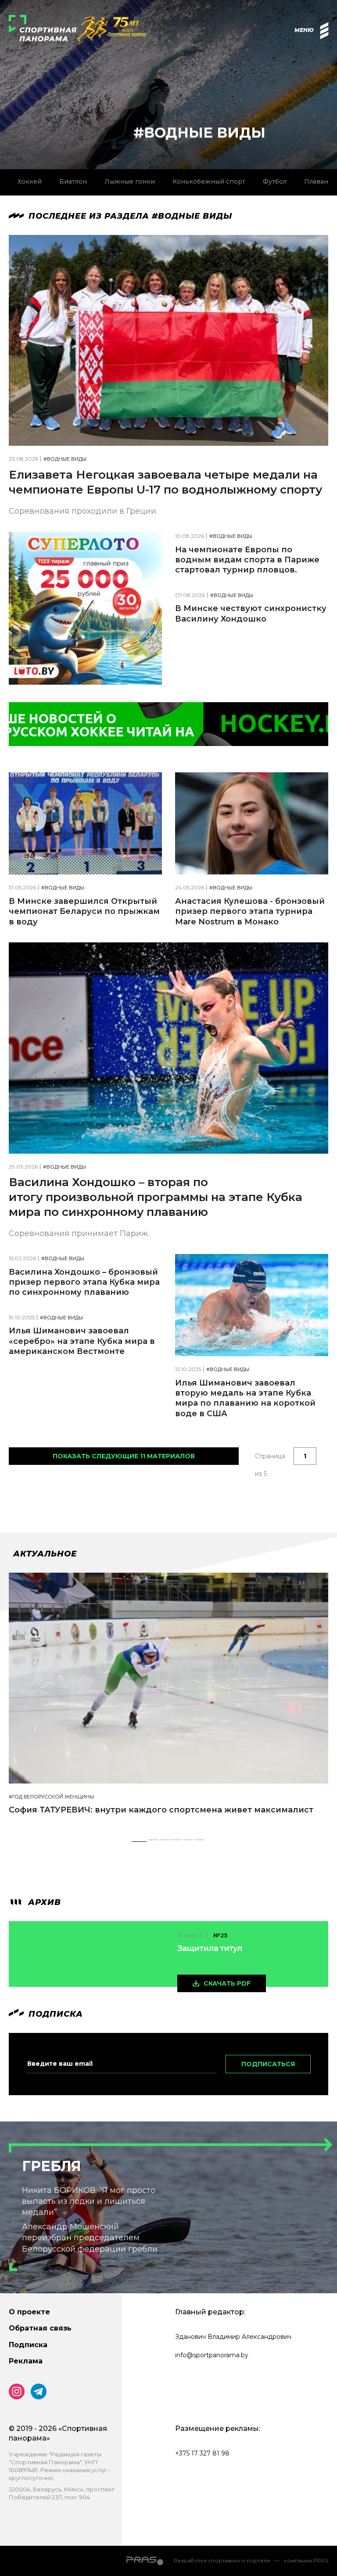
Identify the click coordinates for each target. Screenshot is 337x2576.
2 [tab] (154, 1842)
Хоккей (30, 181)
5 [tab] (188, 1842)
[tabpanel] (168, 1702)
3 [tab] (165, 1842)
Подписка (28, 2345)
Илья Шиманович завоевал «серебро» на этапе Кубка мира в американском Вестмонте (82, 1341)
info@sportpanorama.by (212, 2355)
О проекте (29, 2312)
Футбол (275, 181)
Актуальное (45, 1554)
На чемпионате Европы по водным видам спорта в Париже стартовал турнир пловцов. (247, 560)
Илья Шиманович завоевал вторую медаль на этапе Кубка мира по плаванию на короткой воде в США (245, 1398)
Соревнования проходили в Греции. (83, 511)
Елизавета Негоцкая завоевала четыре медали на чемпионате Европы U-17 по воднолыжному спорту (165, 482)
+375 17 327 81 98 (202, 2453)
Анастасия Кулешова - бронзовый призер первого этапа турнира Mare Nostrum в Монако (250, 911)
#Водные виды (65, 459)
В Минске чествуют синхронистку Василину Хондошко (251, 613)
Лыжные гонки (130, 181)
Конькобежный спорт (209, 181)
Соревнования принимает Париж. (79, 1233)
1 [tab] (139, 1842)
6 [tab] (200, 1842)
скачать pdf (227, 1983)
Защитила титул (210, 1948)
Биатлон (73, 181)
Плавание (320, 181)
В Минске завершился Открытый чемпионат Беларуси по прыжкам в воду (84, 911)
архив (43, 1902)
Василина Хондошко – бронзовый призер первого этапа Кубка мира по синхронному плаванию (84, 1282)
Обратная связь (40, 2328)
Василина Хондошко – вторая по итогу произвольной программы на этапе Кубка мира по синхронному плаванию (156, 1197)
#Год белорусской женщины (51, 1797)
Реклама (26, 2361)
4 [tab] (177, 1842)
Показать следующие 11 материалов (124, 1456)
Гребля (52, 2166)
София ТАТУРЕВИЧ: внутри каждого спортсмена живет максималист (161, 1810)
